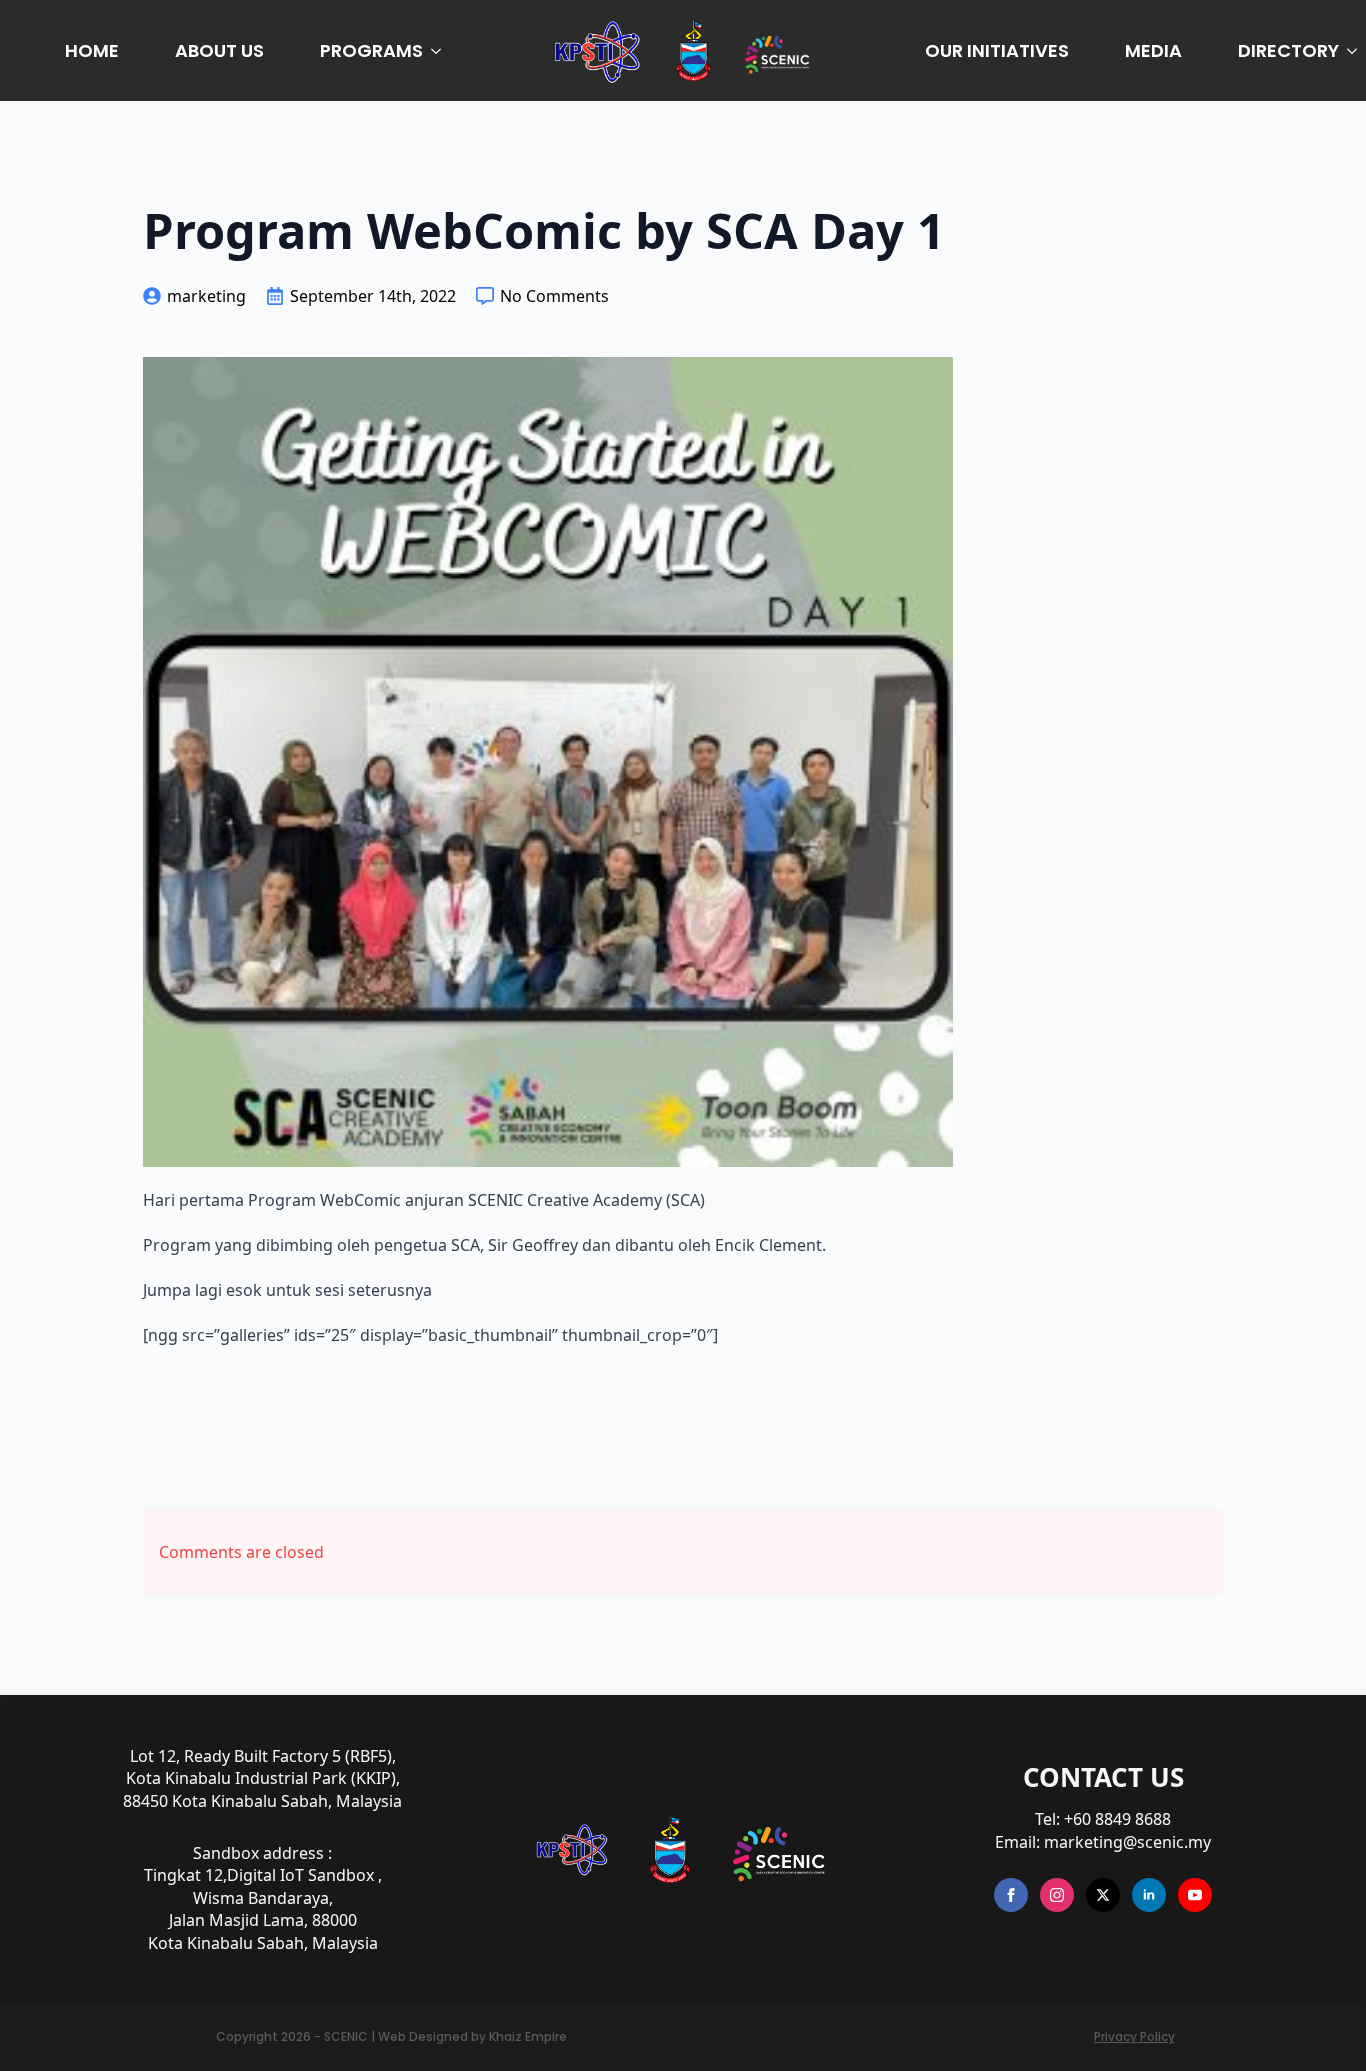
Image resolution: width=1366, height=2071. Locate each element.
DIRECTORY (1288, 50)
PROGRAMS (371, 50)
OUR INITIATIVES (997, 50)
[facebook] (1011, 1895)
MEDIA (1153, 50)
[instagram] (1057, 1895)
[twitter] (1103, 1895)
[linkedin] (1149, 1895)
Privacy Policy (1134, 2037)
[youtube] (1195, 1895)
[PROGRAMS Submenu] (440, 51)
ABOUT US (219, 50)
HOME (92, 50)
